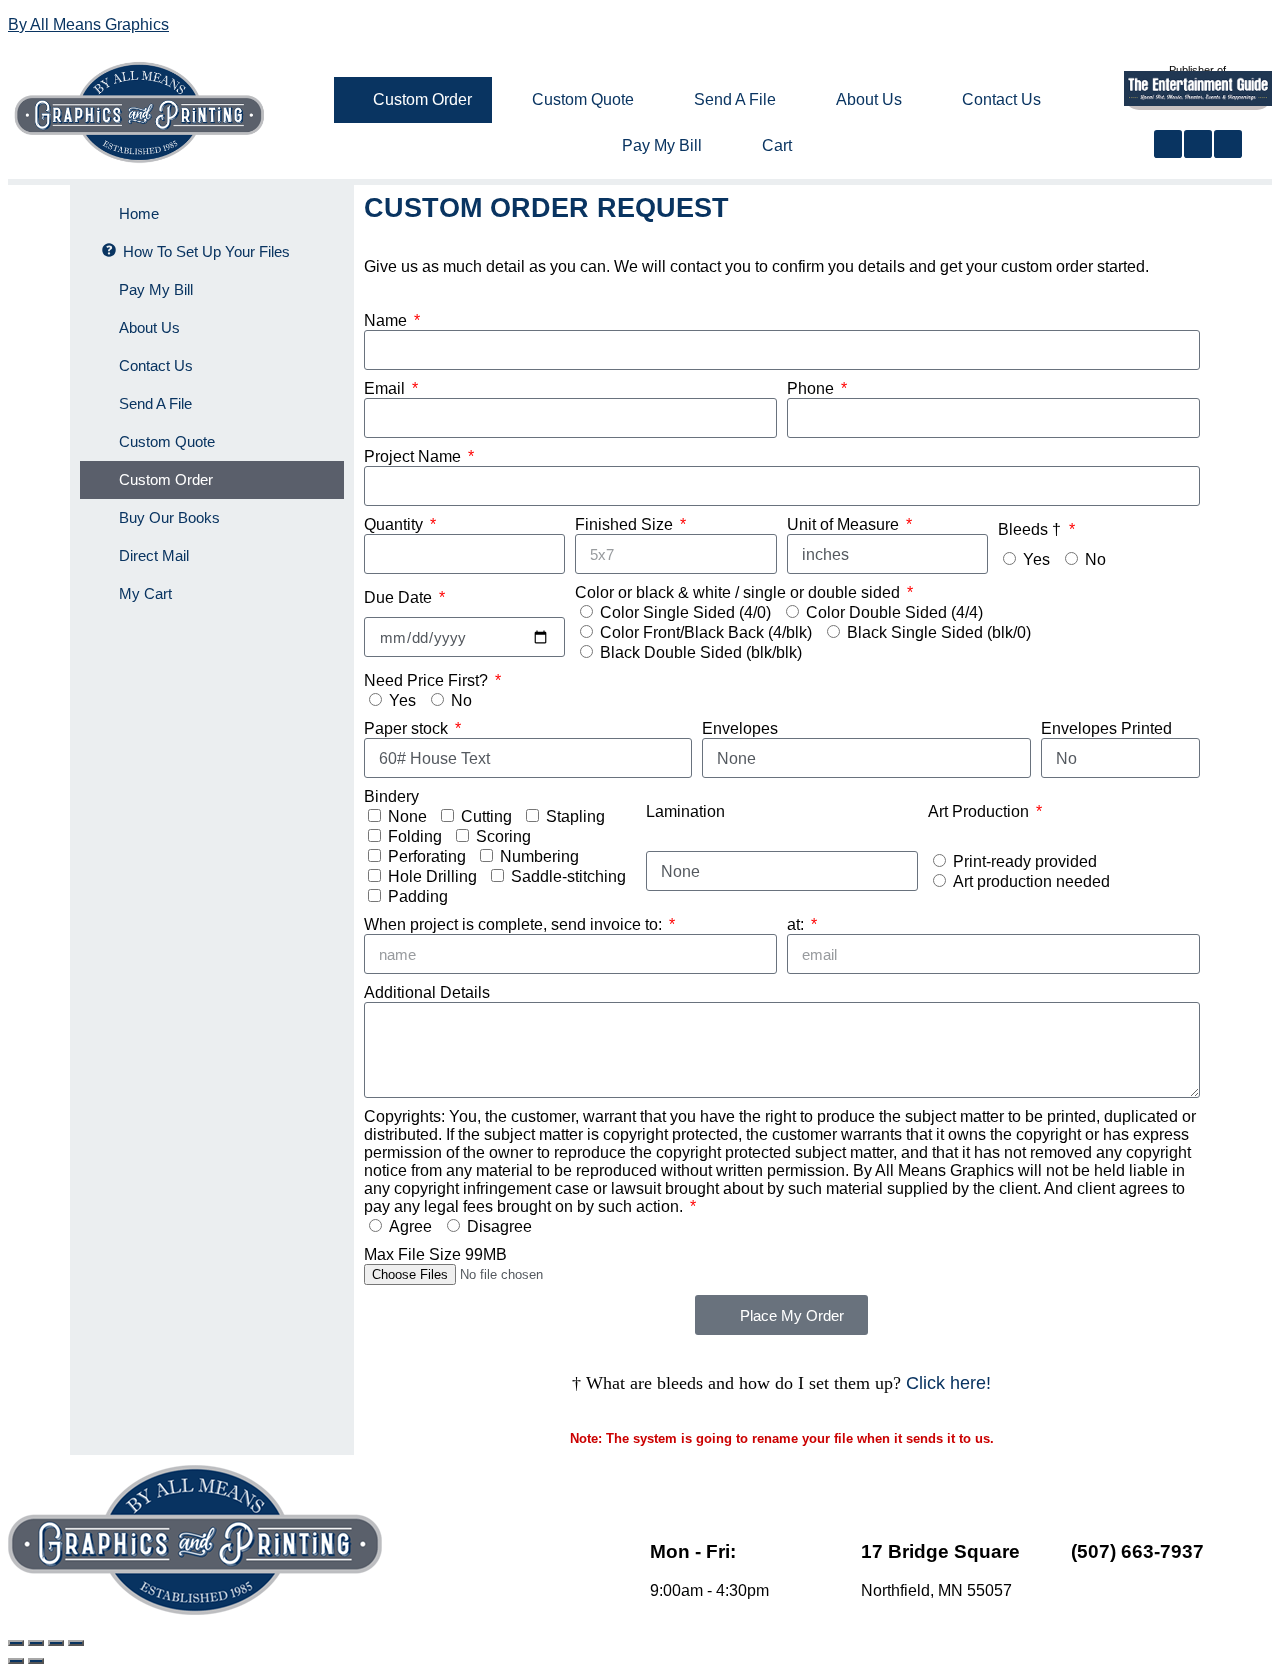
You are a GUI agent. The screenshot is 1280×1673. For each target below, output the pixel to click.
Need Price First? (428, 680)
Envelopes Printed (1106, 728)
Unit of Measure (845, 524)
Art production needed (1031, 881)
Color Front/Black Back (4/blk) (706, 632)
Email (386, 388)
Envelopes (740, 728)
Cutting (486, 816)
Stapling (575, 816)
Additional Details (427, 992)
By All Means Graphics (88, 24)
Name (387, 320)
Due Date (400, 597)
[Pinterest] (1228, 144)
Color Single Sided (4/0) (685, 612)
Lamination (685, 811)
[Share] (56, 1643)
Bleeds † (1031, 529)
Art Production (980, 811)
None (407, 816)
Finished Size (626, 524)
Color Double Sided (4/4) (894, 612)
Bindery (391, 796)
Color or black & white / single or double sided (739, 592)
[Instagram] (1198, 144)
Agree (410, 1226)
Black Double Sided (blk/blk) (701, 652)
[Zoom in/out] (16, 1643)
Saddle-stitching (568, 876)
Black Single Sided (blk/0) (939, 632)
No (1095, 559)
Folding (415, 836)
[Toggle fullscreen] (36, 1643)
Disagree (499, 1226)
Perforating (427, 856)
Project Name (414, 456)
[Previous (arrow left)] (16, 1661)
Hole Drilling (432, 876)
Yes (1036, 559)
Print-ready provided (1025, 861)
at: (797, 924)
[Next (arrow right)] (36, 1661)
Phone (812, 388)
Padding (418, 896)
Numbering (539, 856)
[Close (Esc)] (76, 1643)
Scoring (503, 836)
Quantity (395, 524)
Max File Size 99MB (435, 1254)
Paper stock (408, 728)
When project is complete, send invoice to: (515, 924)
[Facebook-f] (1168, 144)
